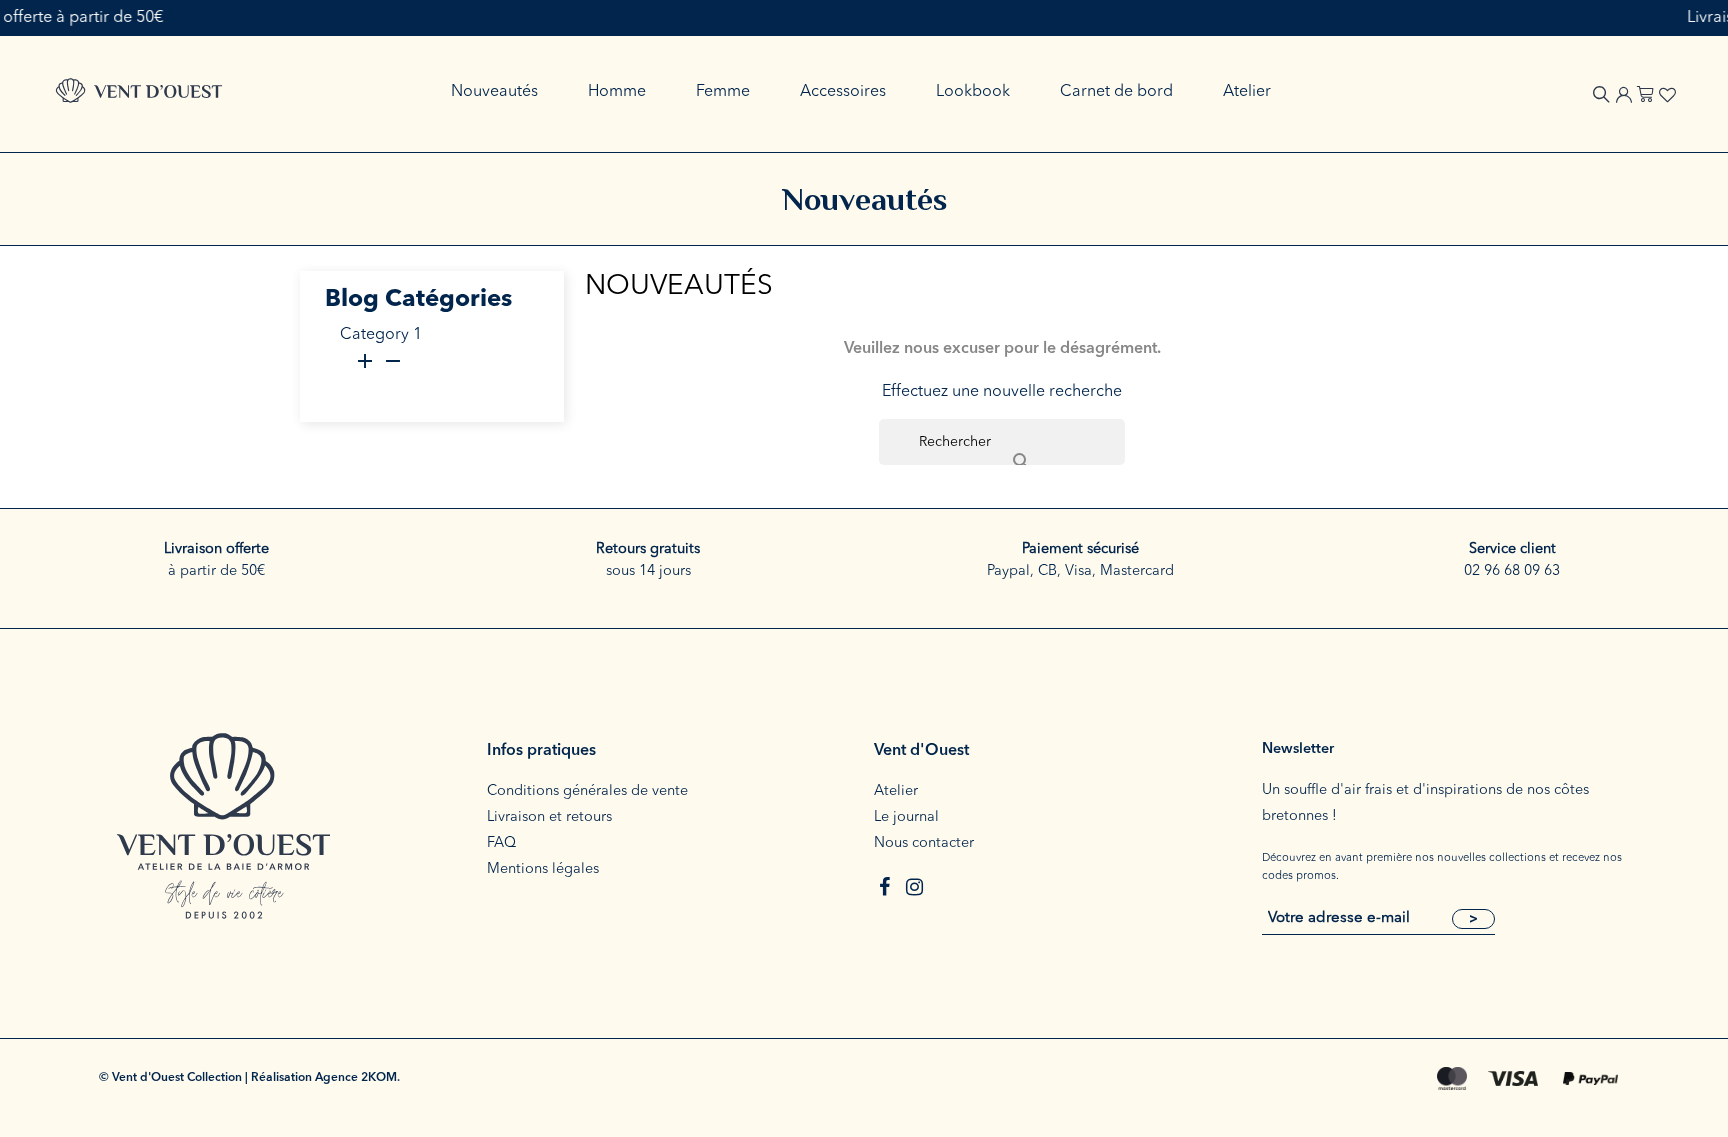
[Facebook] (884, 887)
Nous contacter (924, 843)
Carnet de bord (1116, 92)
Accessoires (843, 92)
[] (1002, 442)
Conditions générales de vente (587, 791)
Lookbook (973, 92)
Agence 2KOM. (357, 1078)
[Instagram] (914, 887)
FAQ (501, 843)
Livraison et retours (549, 817)
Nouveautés (494, 92)
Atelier (1247, 92)
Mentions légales (543, 869)
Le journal (906, 817)
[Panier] (1645, 91)
